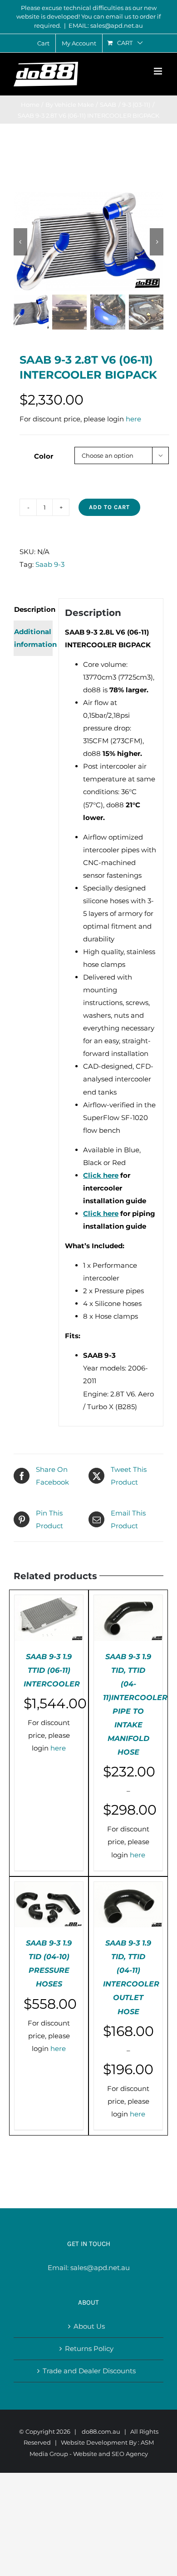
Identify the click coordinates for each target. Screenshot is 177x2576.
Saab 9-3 (50, 564)
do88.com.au (101, 2431)
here (133, 419)
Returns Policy (89, 2348)
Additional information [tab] (33, 638)
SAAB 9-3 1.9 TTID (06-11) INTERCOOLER (52, 1670)
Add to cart (109, 507)
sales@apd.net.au (100, 2268)
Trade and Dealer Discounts (89, 2371)
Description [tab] (33, 609)
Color (44, 456)
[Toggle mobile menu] (159, 71)
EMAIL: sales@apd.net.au (106, 25)
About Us (89, 2326)
